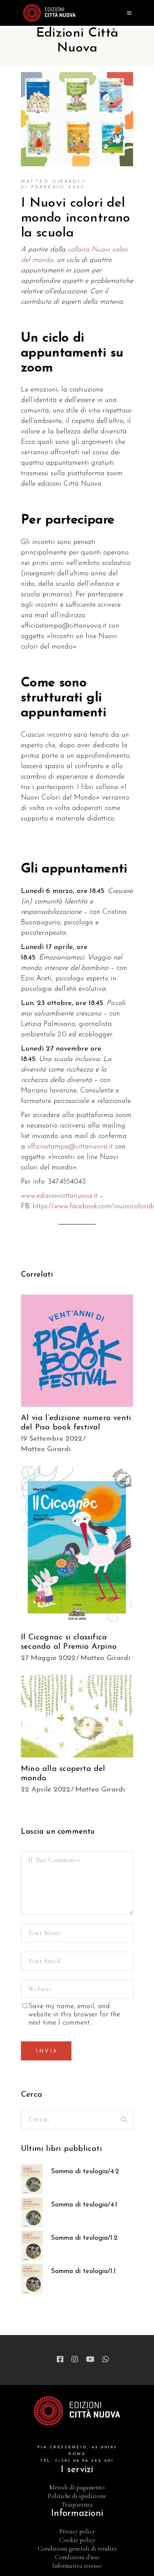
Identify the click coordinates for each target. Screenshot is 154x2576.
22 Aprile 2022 (46, 1790)
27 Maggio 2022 (48, 1658)
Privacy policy (77, 2531)
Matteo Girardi (51, 182)
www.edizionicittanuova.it (59, 1196)
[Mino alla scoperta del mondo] (77, 1716)
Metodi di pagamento (77, 2487)
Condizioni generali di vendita (77, 2549)
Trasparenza (77, 2504)
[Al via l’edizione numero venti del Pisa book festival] (77, 1351)
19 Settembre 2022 (52, 1439)
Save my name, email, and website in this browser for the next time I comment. (74, 2015)
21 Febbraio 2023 (53, 187)
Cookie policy (77, 2540)
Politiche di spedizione (77, 2496)
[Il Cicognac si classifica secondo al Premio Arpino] (77, 1546)
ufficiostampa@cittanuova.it (70, 1147)
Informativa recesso (77, 2566)
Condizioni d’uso (77, 2557)
